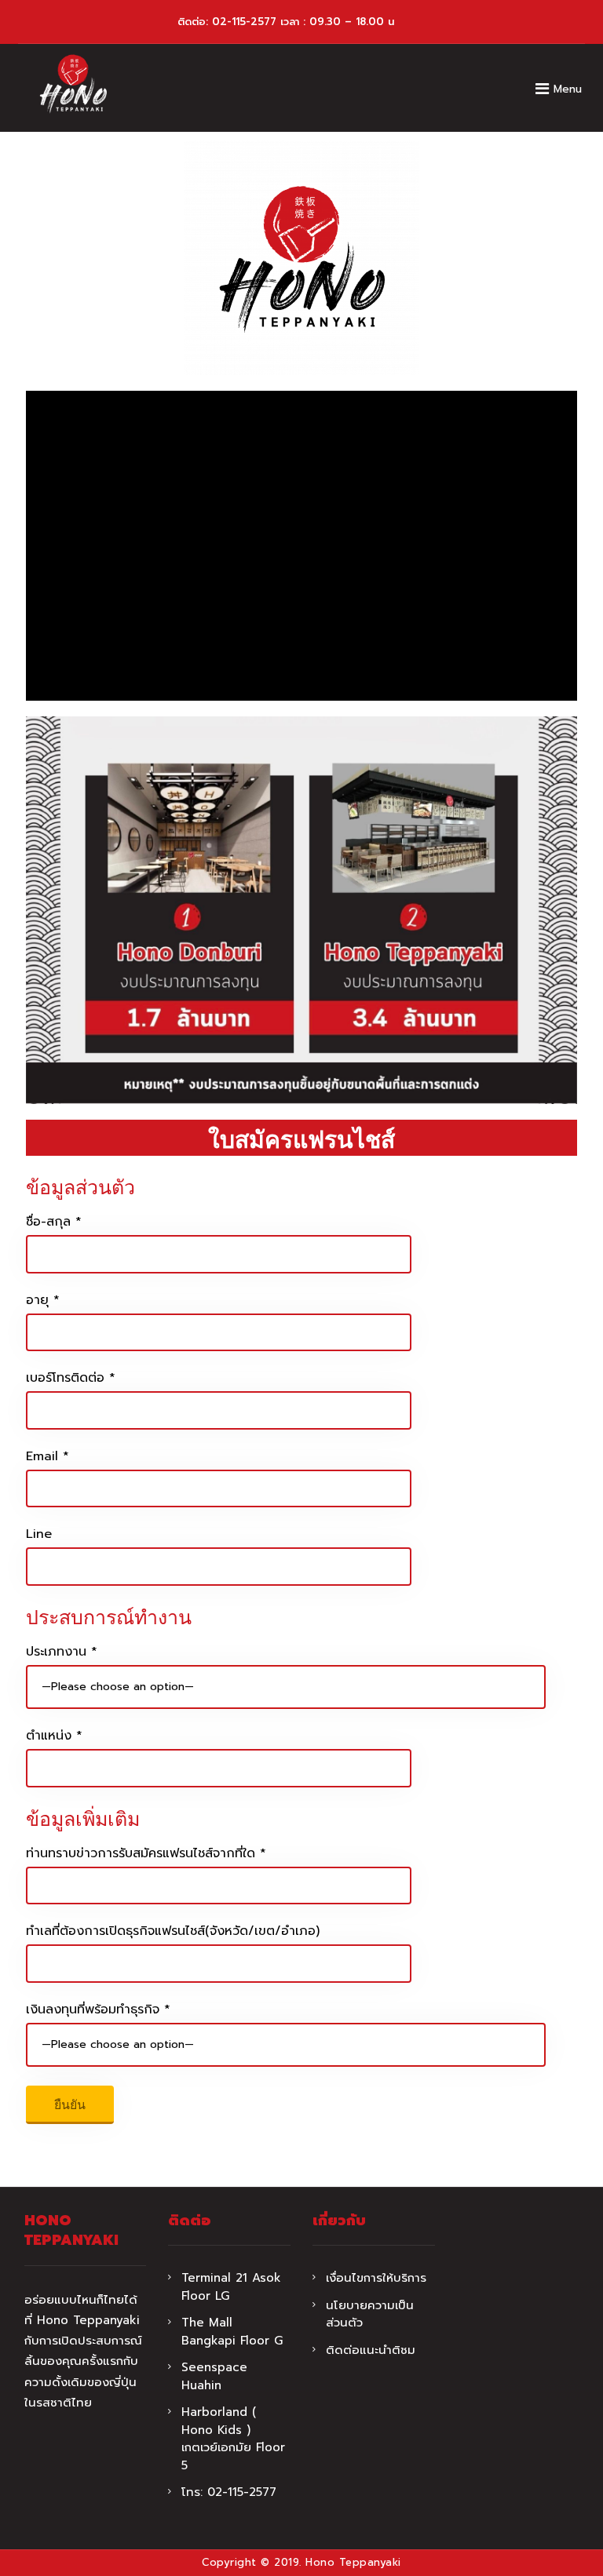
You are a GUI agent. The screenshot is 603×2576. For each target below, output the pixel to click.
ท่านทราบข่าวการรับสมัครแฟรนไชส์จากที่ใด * (146, 1853)
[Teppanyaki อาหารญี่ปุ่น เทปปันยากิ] (73, 84)
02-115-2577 (244, 22)
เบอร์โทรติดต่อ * (71, 1378)
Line (39, 1534)
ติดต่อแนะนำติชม (371, 2350)
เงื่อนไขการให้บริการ (376, 2278)
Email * (48, 1456)
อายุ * (43, 1300)
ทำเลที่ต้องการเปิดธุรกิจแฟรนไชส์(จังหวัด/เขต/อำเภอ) (173, 1931)
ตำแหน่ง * (54, 1736)
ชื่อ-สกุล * (54, 1222)
